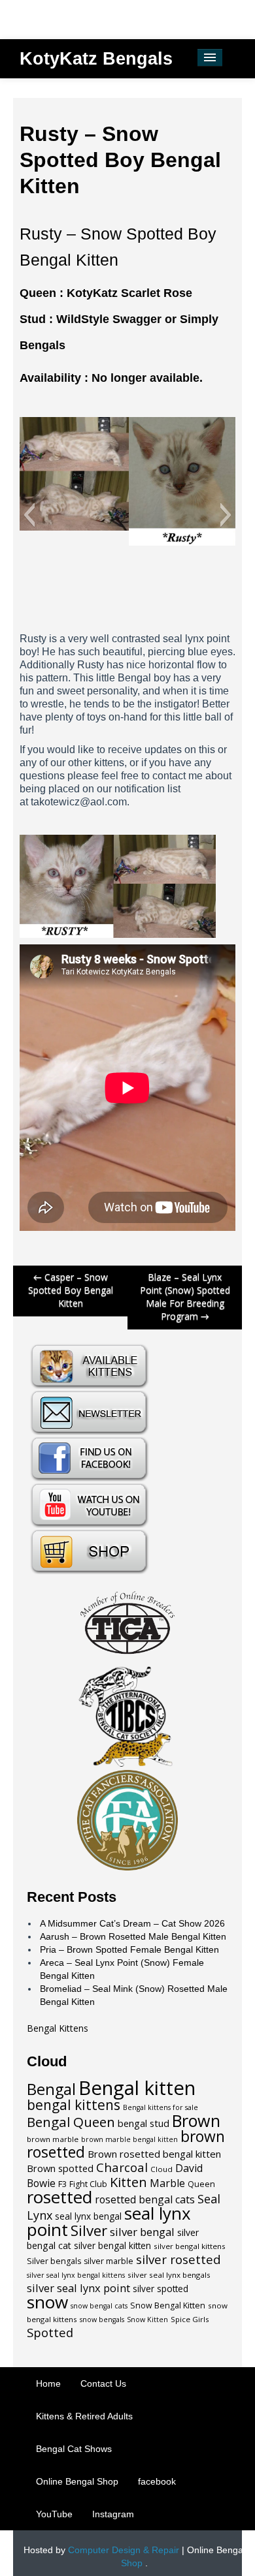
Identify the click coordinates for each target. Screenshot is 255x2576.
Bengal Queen (71, 2122)
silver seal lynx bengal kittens (76, 2275)
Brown (196, 2120)
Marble (167, 2183)
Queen (201, 2184)
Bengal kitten (137, 2088)
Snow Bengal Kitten (168, 2305)
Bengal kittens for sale (161, 2107)
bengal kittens (74, 2105)
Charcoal (122, 2167)
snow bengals (102, 2320)
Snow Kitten (147, 2320)
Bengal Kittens (58, 2028)
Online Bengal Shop (77, 2481)
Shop (132, 2563)
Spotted (50, 2332)
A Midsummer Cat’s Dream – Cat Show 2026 (132, 1923)
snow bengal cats (99, 2306)
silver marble (109, 2261)
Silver (89, 2230)
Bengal (51, 2089)
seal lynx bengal (88, 2216)
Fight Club (88, 2184)
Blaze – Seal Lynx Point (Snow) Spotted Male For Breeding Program (185, 1296)
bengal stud (144, 2123)
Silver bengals (54, 2261)
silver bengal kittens (190, 2246)
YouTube (54, 2514)
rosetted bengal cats (145, 2199)
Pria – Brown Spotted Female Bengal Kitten (129, 1949)
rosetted (59, 2197)
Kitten (128, 2182)
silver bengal (142, 2232)
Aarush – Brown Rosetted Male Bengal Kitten (133, 1936)
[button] (29, 515)
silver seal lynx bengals (169, 2275)
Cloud (161, 2169)
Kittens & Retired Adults (84, 2416)
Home (48, 2383)
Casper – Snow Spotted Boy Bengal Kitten (71, 1290)
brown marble (53, 2139)
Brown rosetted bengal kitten (154, 2154)
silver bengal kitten (112, 2246)
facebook (157, 2481)
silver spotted (161, 2289)
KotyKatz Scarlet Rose (129, 293)
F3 (62, 2184)
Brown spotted (60, 2168)
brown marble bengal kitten (129, 2139)
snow (47, 2302)
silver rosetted (178, 2259)
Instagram (113, 2514)
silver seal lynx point (78, 2288)
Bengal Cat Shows (74, 2449)
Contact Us (103, 2383)
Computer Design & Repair (124, 2550)
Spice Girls (190, 2319)
